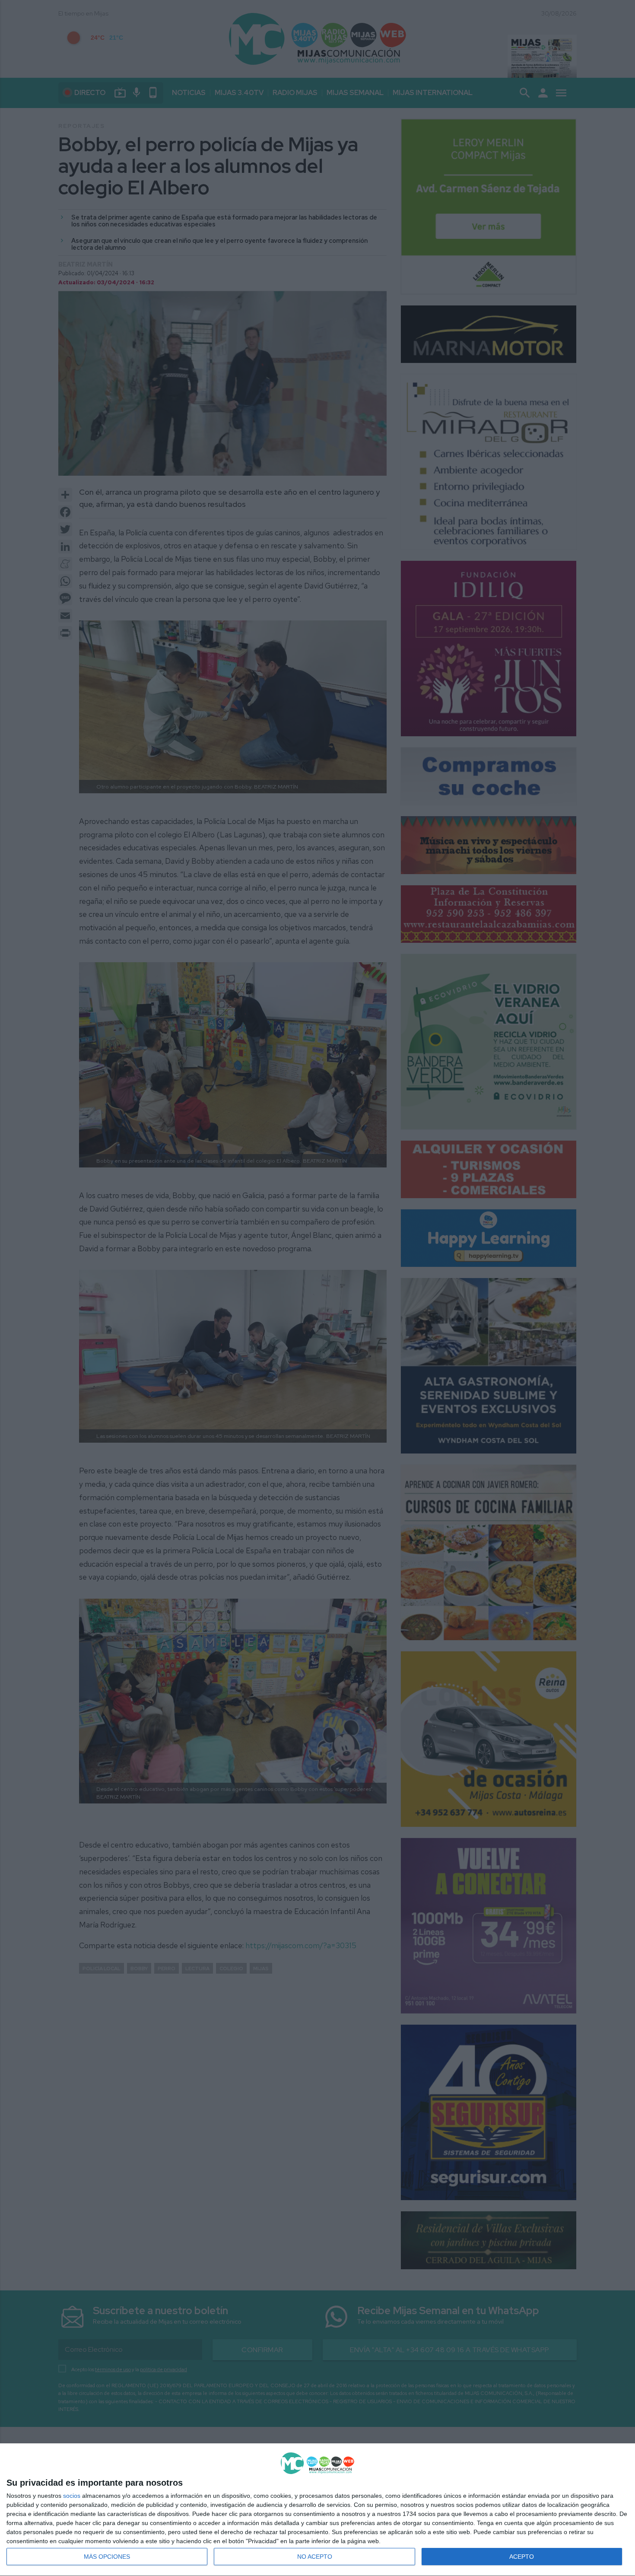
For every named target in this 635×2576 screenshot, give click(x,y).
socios (72, 2496)
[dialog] (317, 2510)
